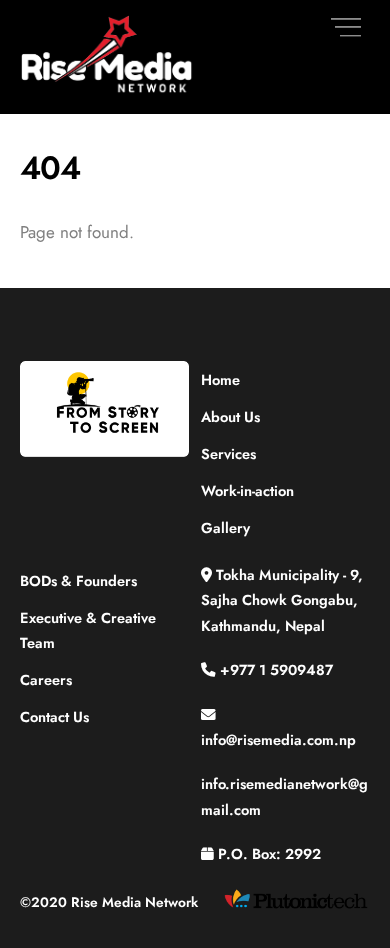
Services (228, 453)
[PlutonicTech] (296, 907)
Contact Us (54, 716)
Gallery (225, 527)
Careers (46, 679)
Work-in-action (247, 490)
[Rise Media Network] (107, 88)
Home (220, 379)
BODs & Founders (78, 580)
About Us (230, 416)
